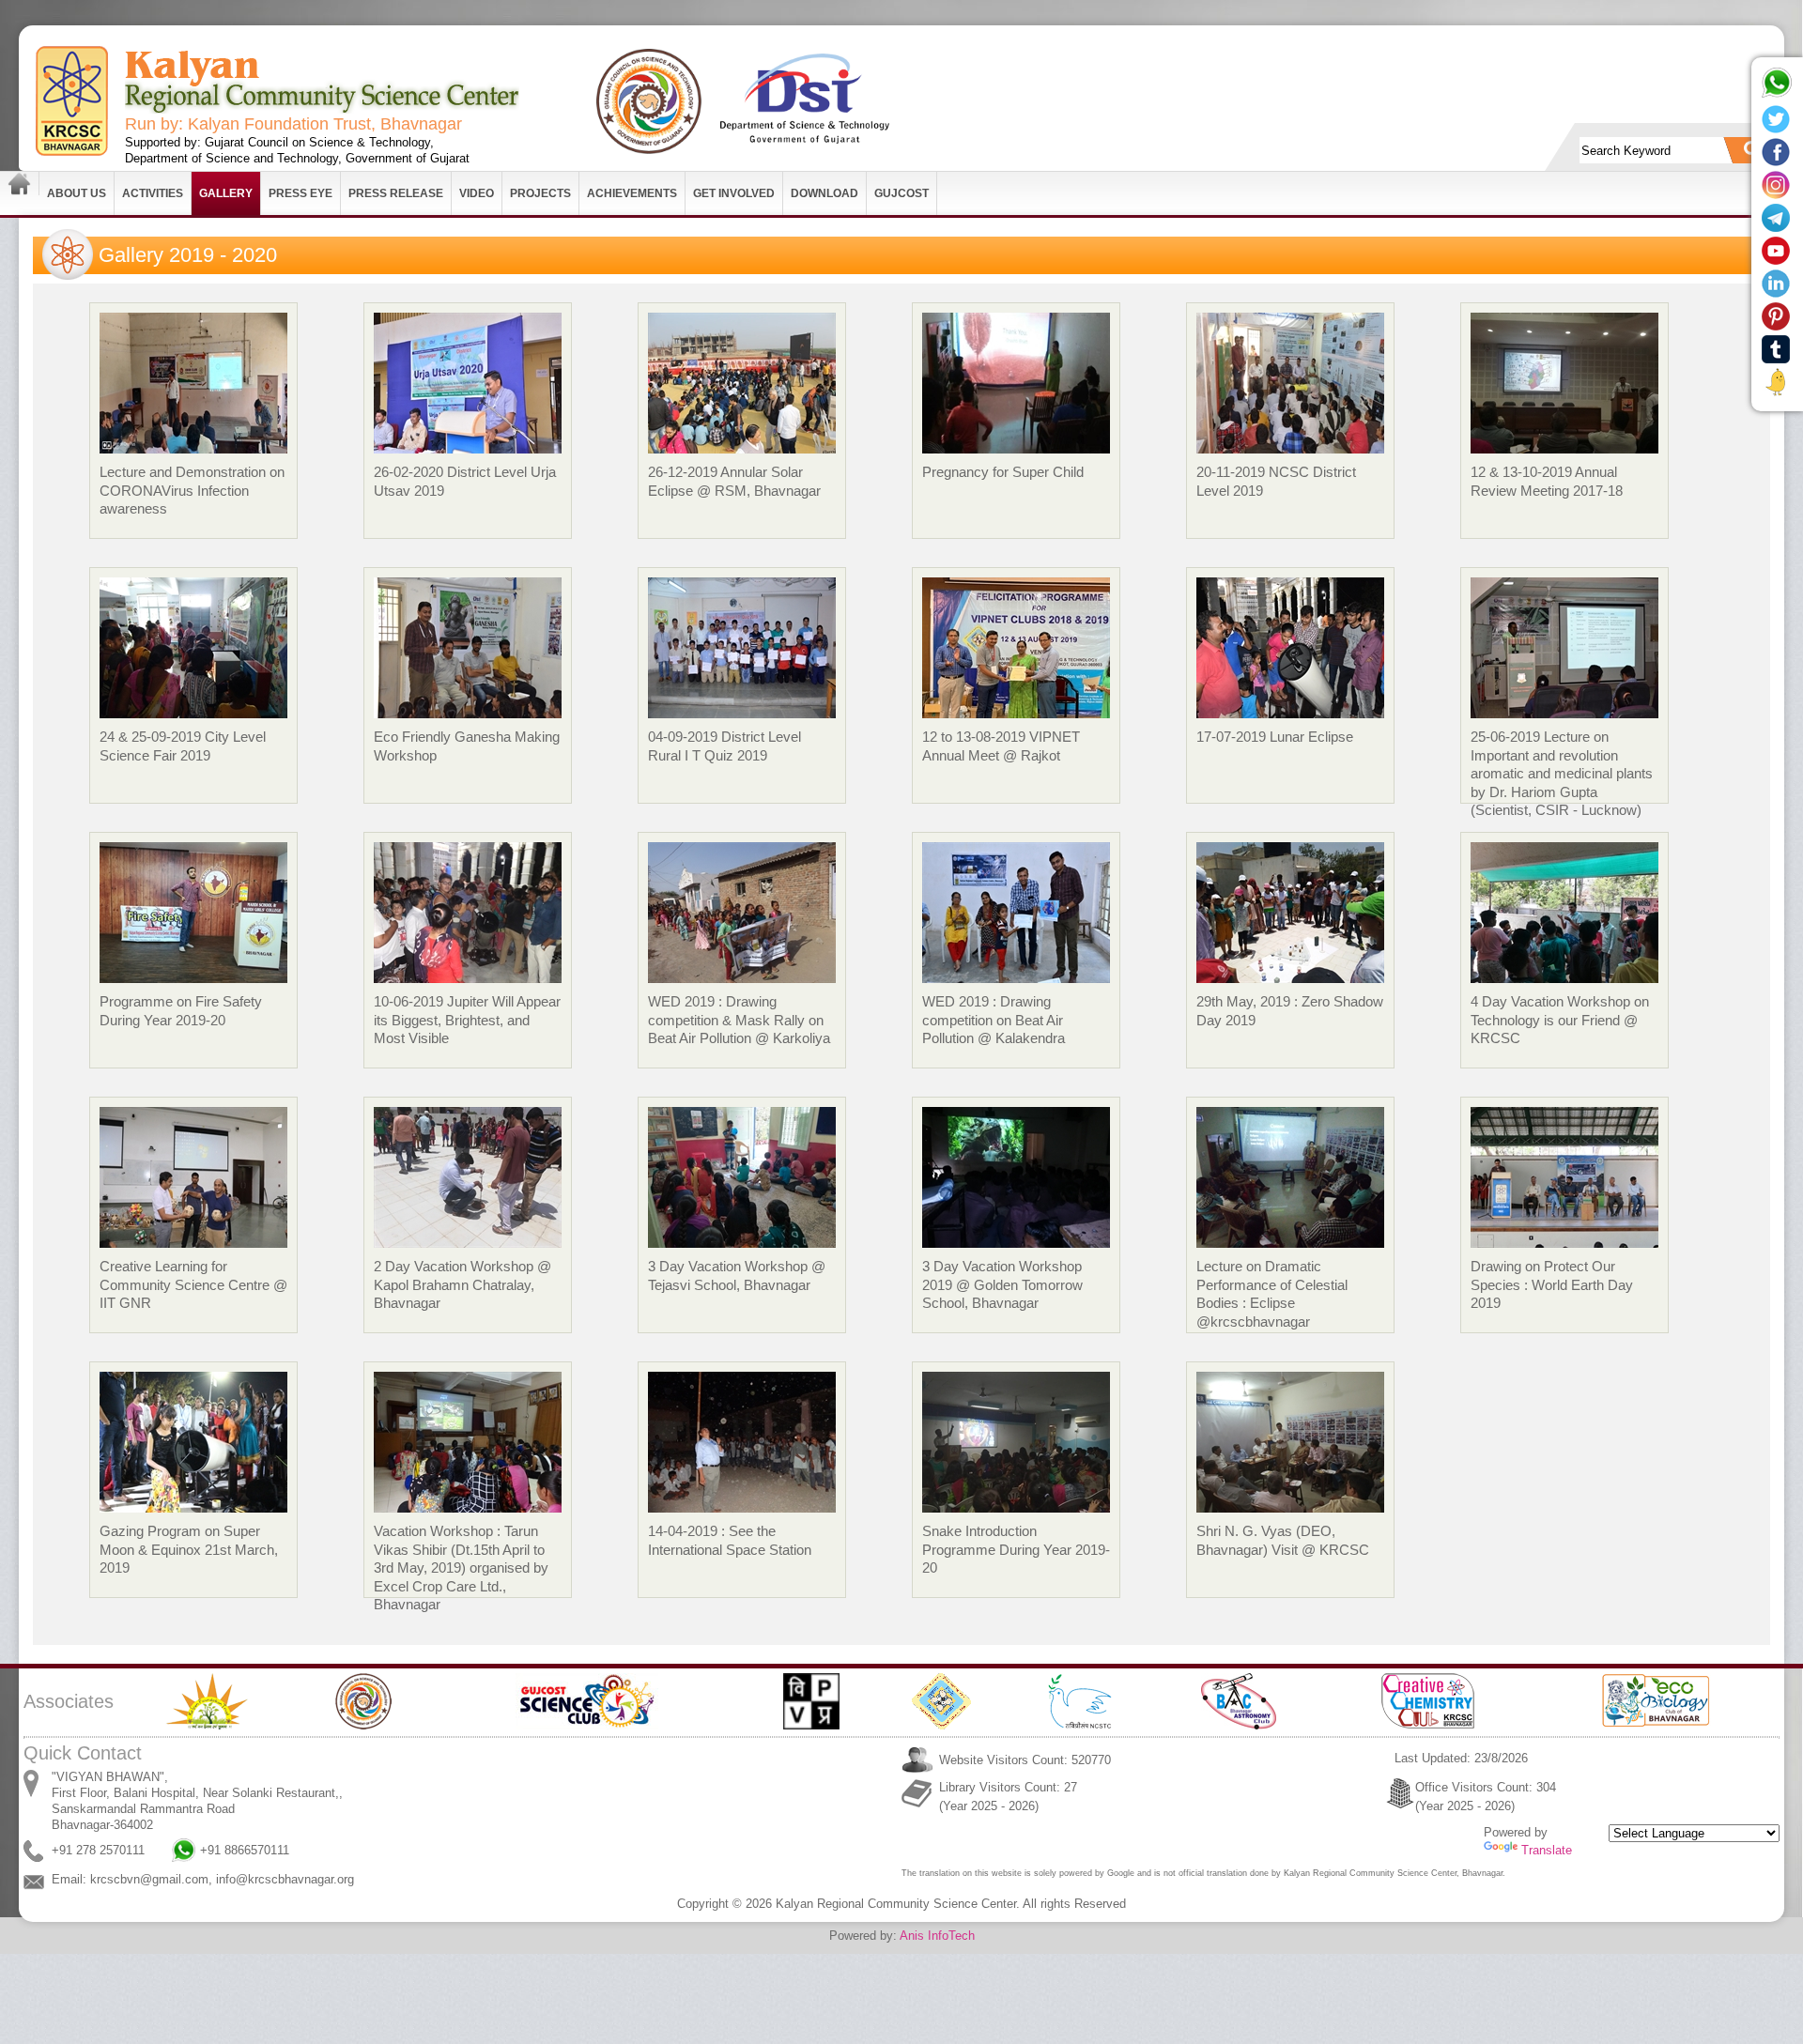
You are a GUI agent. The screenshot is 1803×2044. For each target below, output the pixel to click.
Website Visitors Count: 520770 (1025, 1760)
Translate (1547, 1850)
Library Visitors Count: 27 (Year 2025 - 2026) (1008, 1797)
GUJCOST (901, 193)
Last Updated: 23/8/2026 (1461, 1758)
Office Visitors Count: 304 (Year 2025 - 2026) (1486, 1797)
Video (477, 193)
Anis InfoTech (937, 1936)
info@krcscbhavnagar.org (285, 1879)
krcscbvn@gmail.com (149, 1879)
